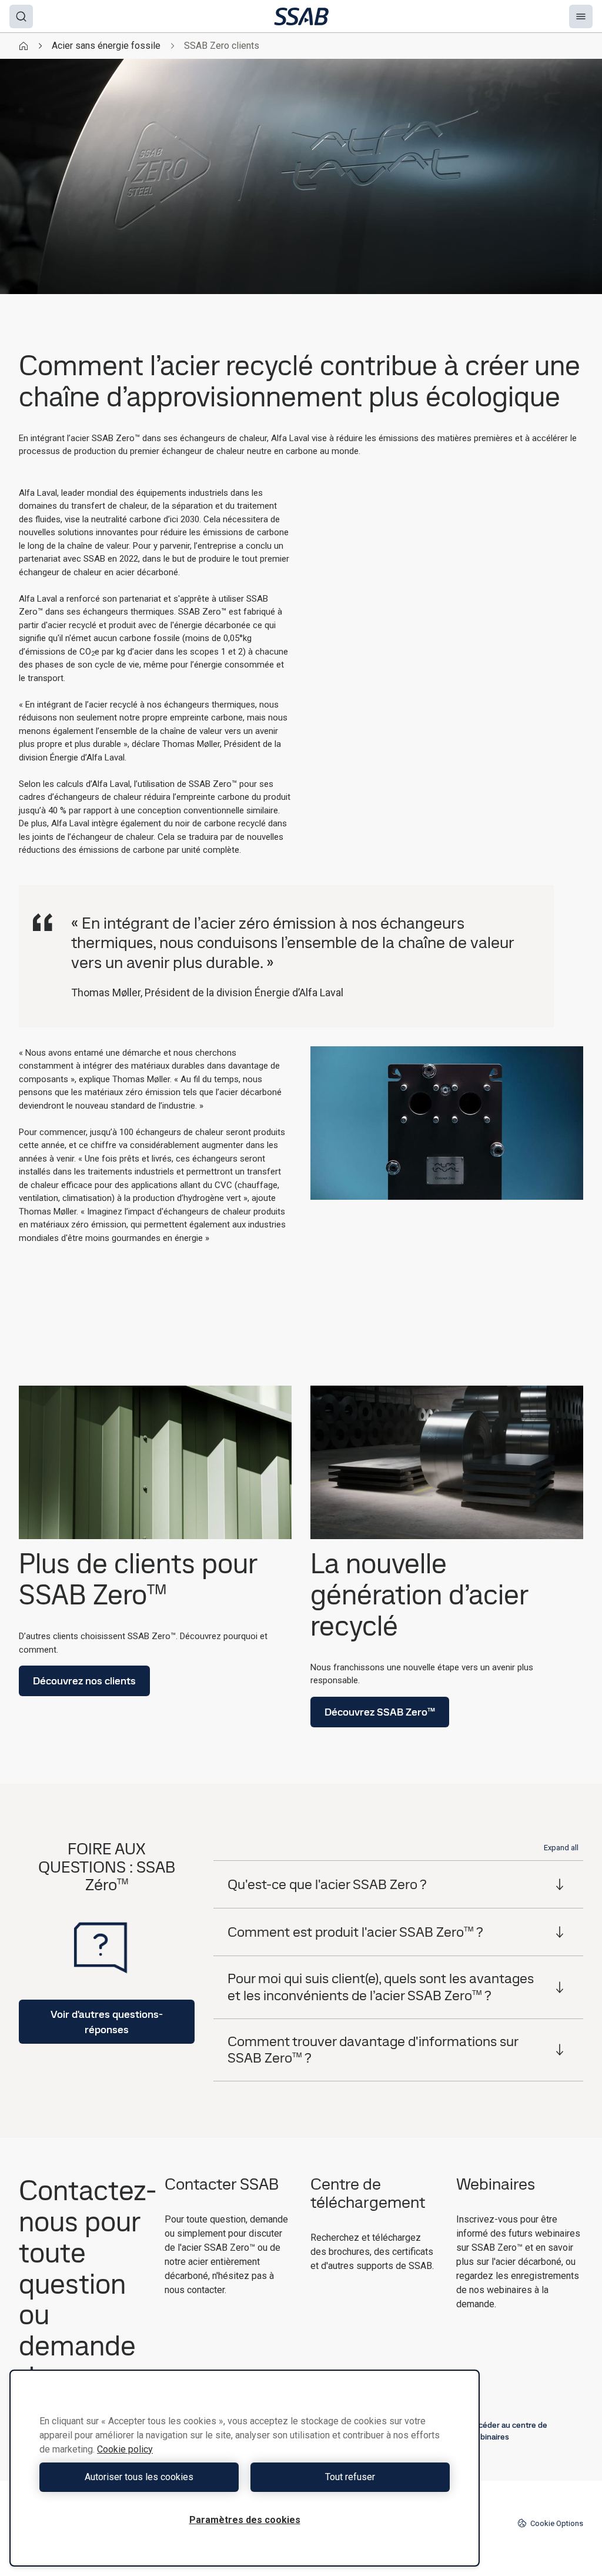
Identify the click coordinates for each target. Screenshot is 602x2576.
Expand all (561, 1848)
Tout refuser (350, 2477)
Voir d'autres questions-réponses (107, 2021)
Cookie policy (125, 2449)
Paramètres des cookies (245, 2520)
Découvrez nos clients (84, 1681)
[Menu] (581, 16)
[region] (245, 2468)
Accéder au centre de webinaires (508, 2431)
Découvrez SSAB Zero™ (380, 1712)
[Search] (21, 16)
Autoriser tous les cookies (139, 2477)
